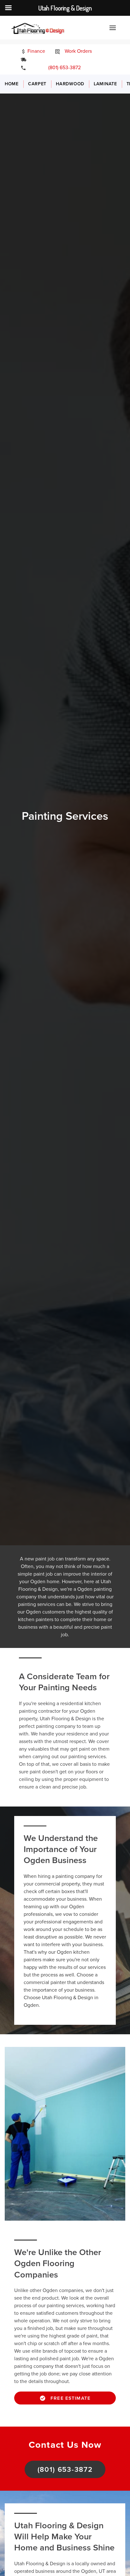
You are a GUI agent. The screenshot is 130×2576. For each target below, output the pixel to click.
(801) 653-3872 (60, 68)
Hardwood (70, 84)
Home (12, 84)
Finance (36, 51)
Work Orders (78, 51)
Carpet (37, 84)
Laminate (105, 84)
